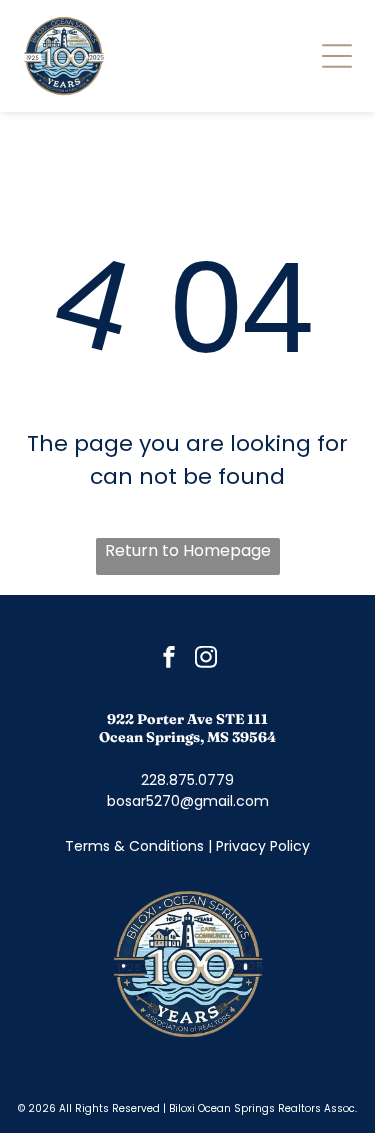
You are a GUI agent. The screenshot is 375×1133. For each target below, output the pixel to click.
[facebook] (169, 659)
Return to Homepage (188, 550)
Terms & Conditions (134, 846)
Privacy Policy (263, 846)
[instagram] (206, 659)
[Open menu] (337, 56)
